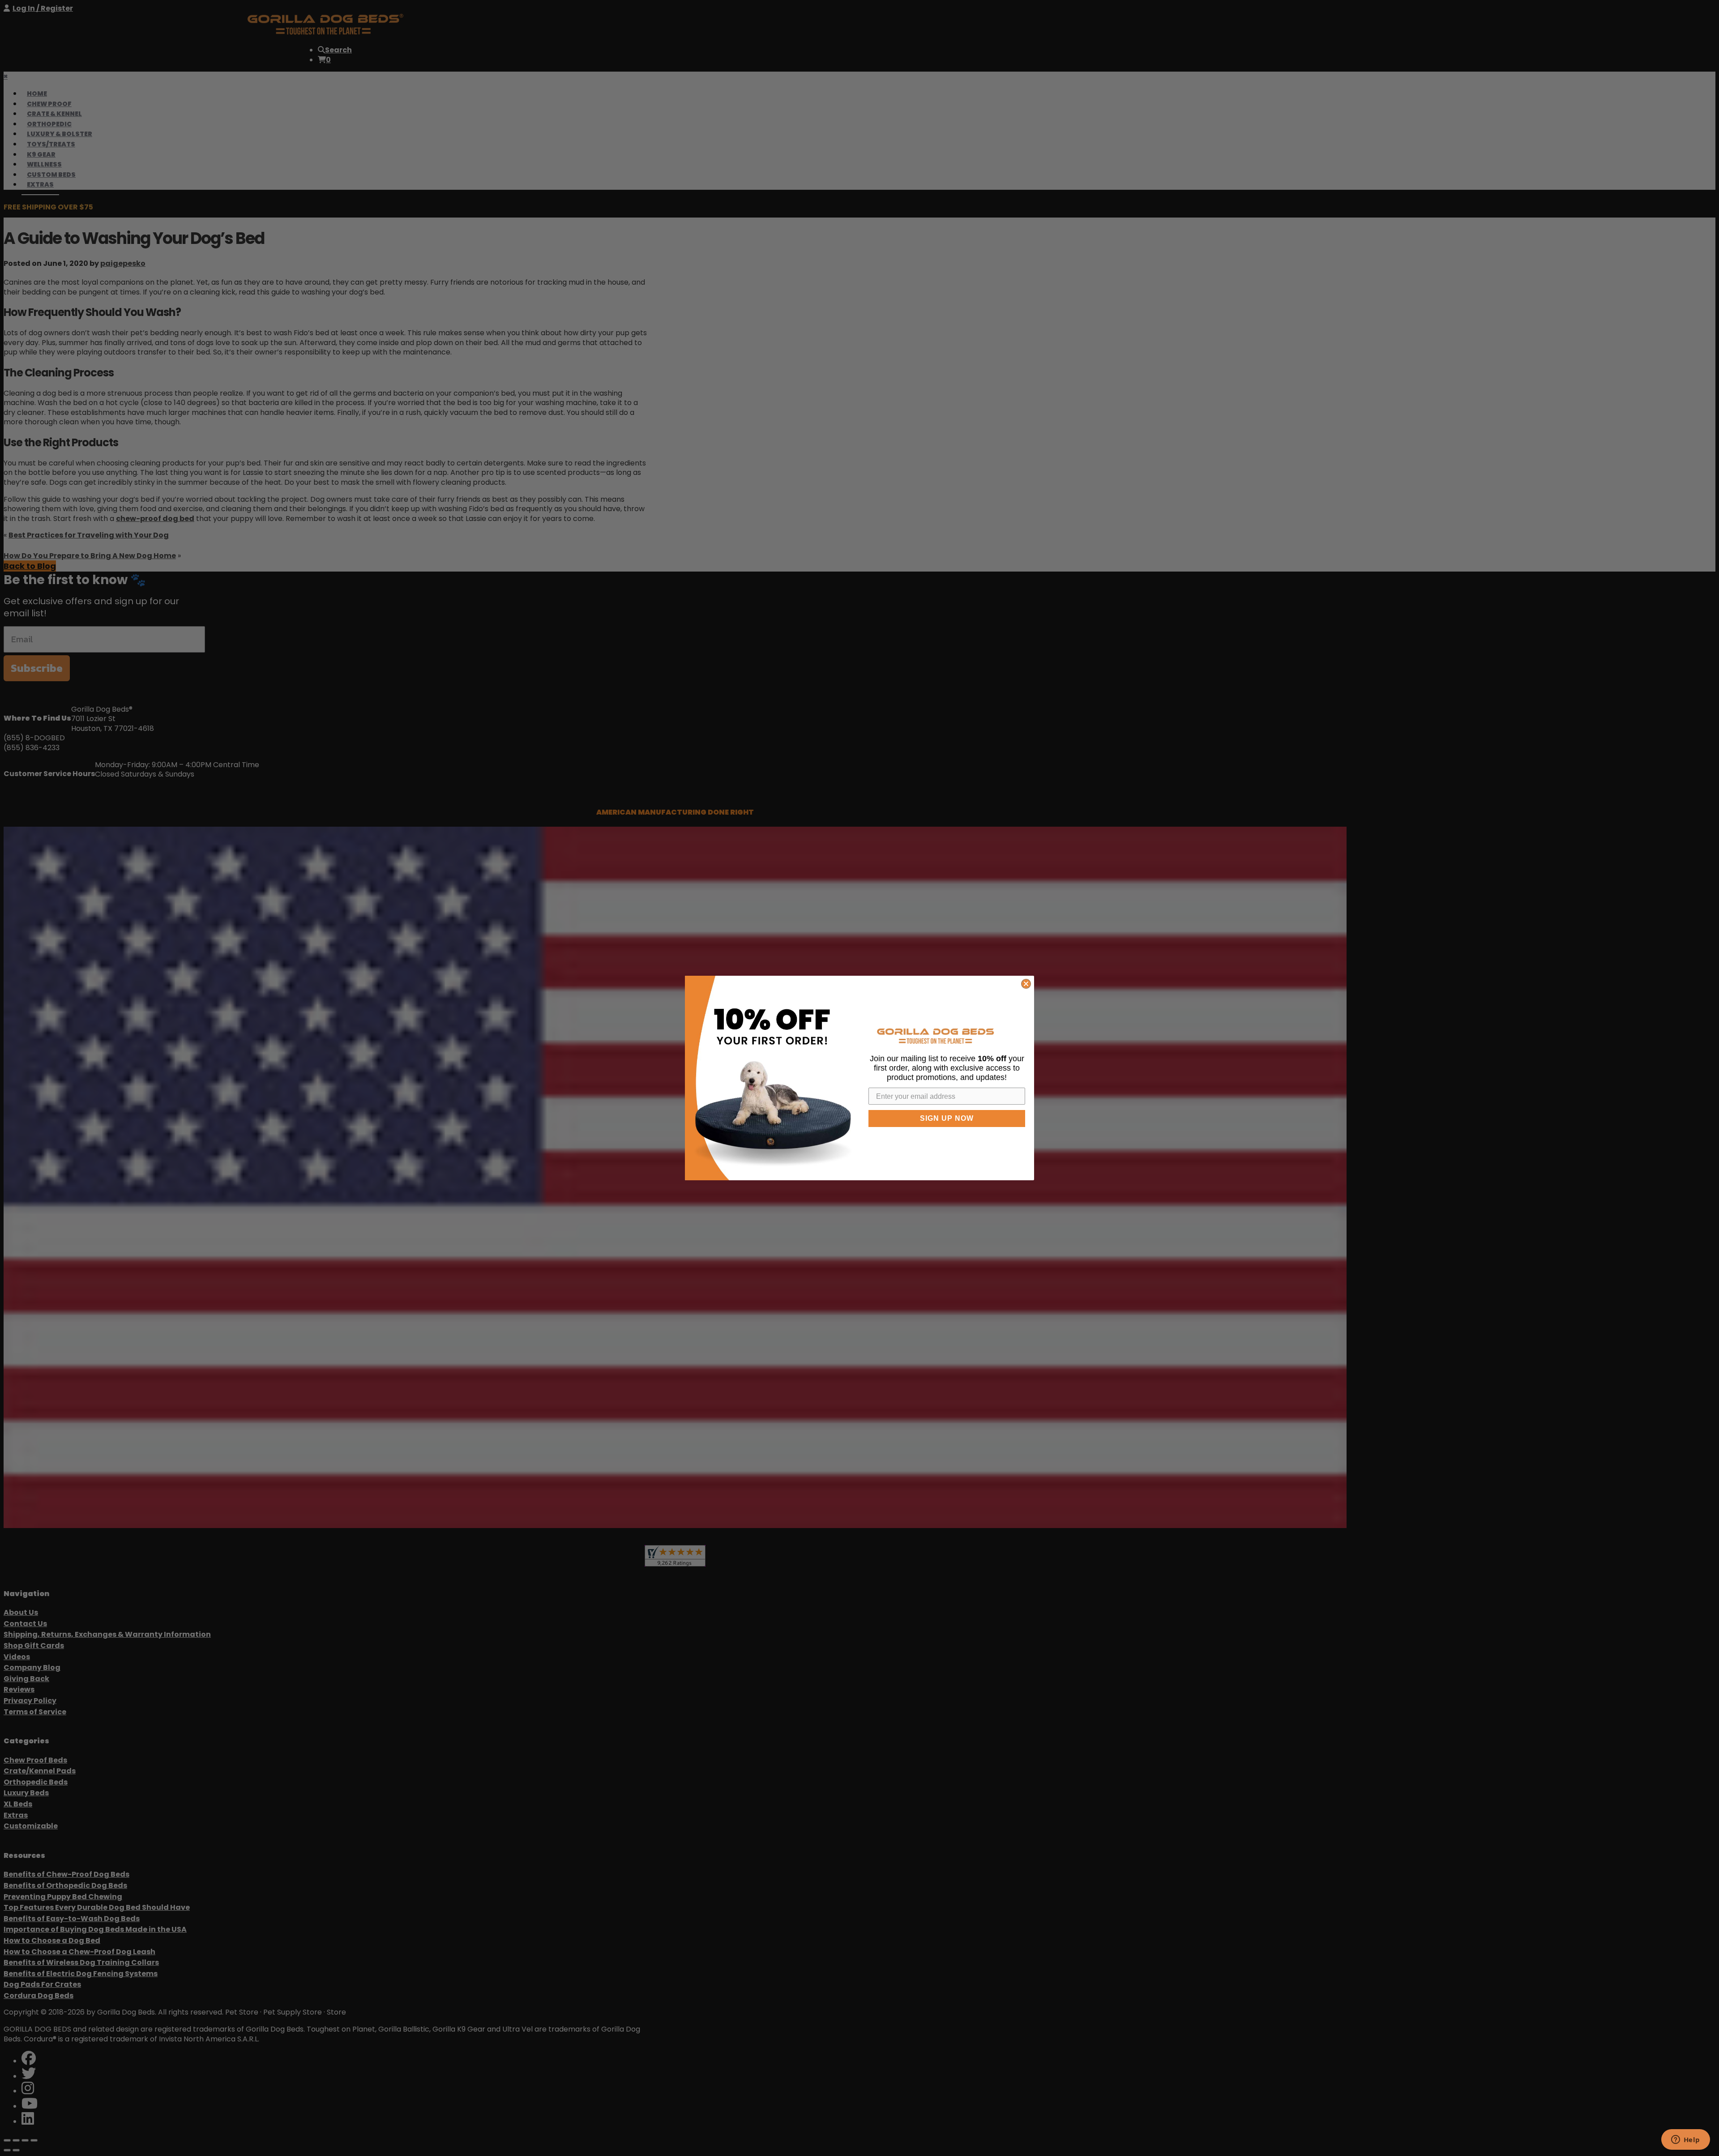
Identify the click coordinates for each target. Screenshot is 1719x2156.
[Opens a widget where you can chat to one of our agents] (1685, 2140)
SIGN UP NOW (947, 1118)
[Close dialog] (1026, 984)
